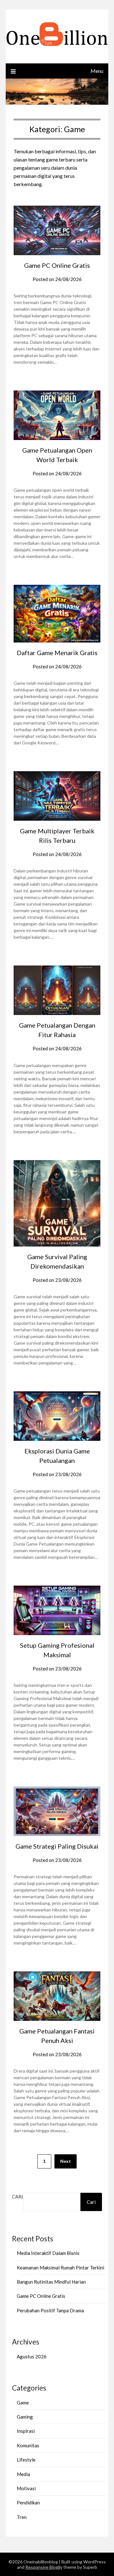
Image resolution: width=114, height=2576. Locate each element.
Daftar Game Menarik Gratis (57, 653)
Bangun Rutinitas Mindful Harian (51, 2282)
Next (66, 2161)
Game (23, 2403)
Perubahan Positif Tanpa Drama (50, 2310)
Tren (22, 2517)
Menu (97, 71)
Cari (18, 2197)
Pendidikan (28, 2503)
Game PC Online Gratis (57, 265)
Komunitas (28, 2445)
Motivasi (26, 2488)
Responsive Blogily (44, 2567)
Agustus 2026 (32, 2356)
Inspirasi (26, 2431)
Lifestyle (26, 2460)
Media (23, 2474)
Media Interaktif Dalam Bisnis (48, 2253)
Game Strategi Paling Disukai (57, 1846)
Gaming (25, 2417)
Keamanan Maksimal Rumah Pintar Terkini (60, 2268)
